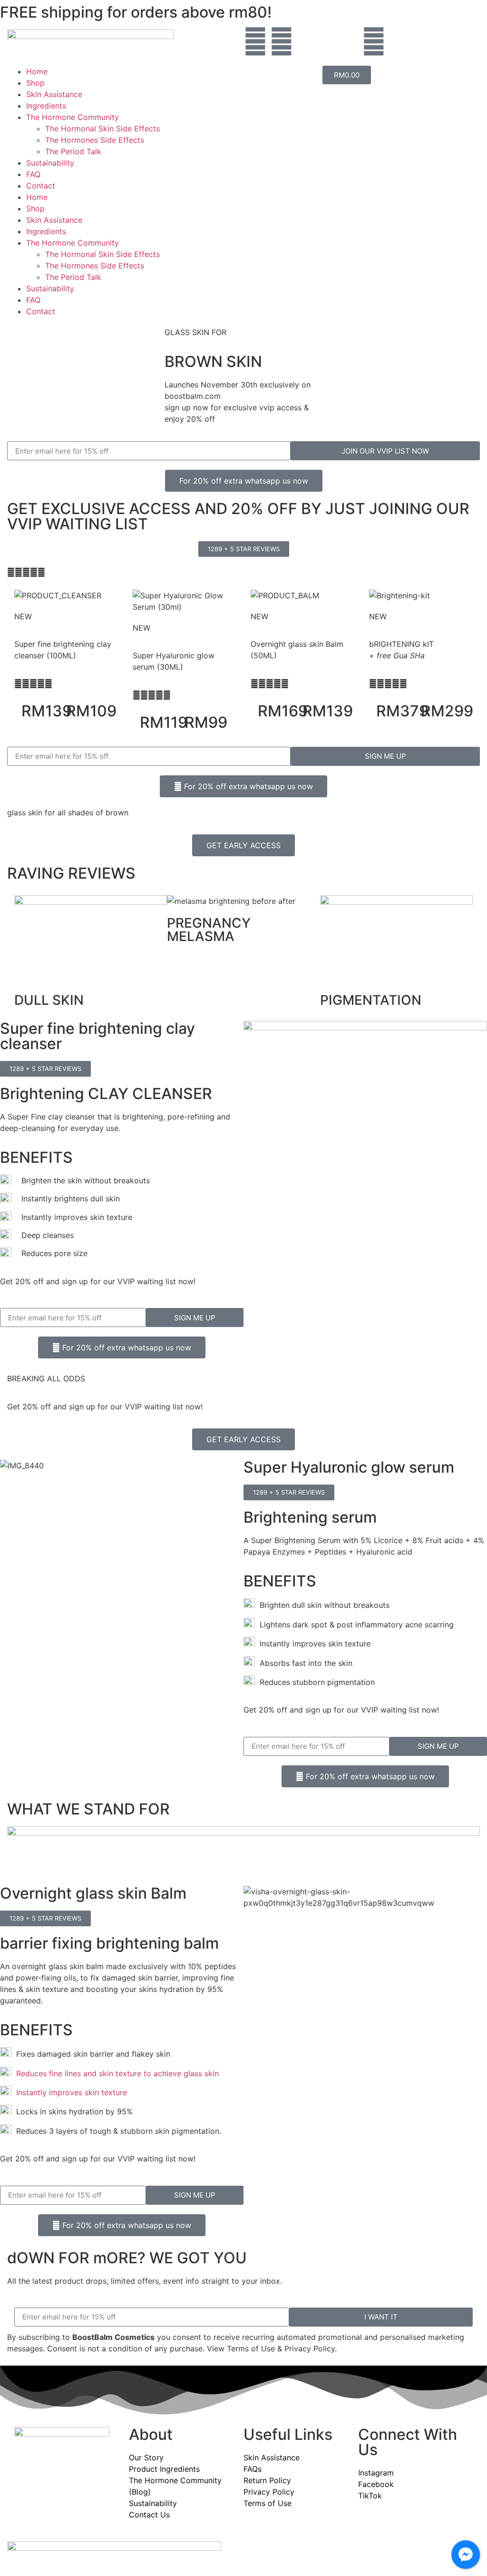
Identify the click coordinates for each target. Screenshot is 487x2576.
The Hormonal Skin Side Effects (102, 129)
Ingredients (46, 106)
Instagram (376, 2473)
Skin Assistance (54, 94)
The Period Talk (73, 151)
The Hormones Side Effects (95, 140)
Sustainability (50, 163)
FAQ (33, 174)
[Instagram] (282, 41)
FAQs (253, 2469)
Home (37, 71)
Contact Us (149, 2515)
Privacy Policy (269, 2492)
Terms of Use (268, 2503)
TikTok (370, 2496)
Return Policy (267, 2480)
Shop (35, 83)
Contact (41, 186)
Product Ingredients (164, 2469)
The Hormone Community (73, 117)
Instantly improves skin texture (69, 2092)
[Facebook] (255, 41)
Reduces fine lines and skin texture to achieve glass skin (115, 2073)
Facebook (376, 2484)
